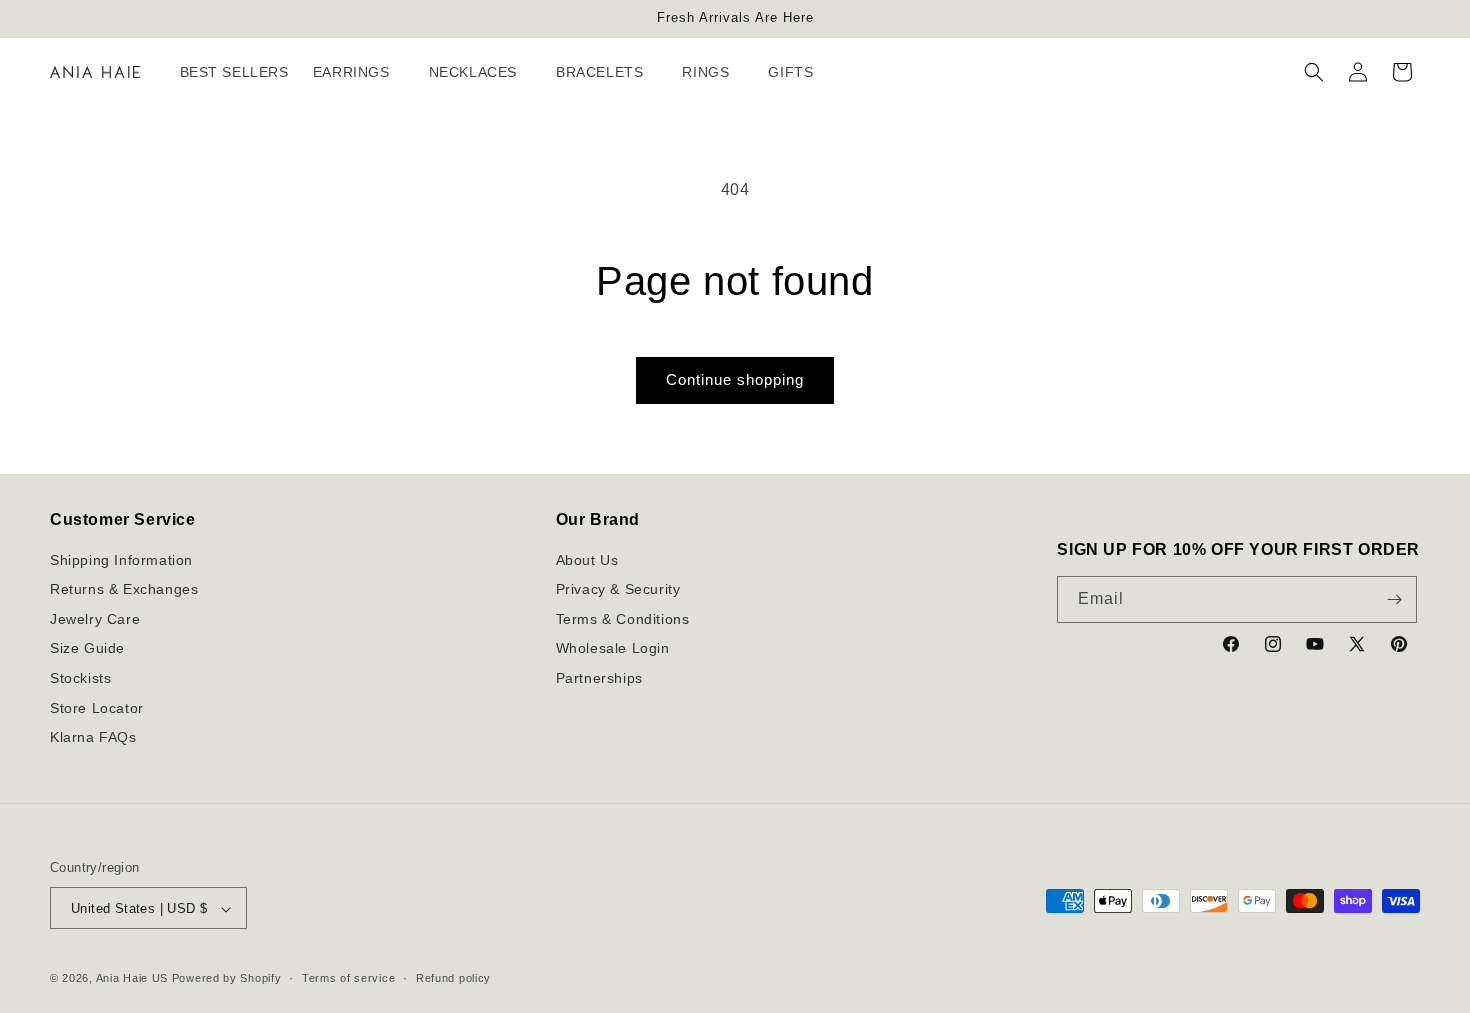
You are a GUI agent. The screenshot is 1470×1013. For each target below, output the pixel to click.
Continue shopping (735, 379)
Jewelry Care (95, 619)
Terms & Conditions (623, 619)
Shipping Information (121, 560)
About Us (587, 560)
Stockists (80, 678)
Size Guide (87, 649)
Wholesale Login (613, 649)
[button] (359, 72)
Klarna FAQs (93, 738)
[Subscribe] (1394, 599)
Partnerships (599, 678)
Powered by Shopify (227, 979)
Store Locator (97, 708)
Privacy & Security (618, 590)
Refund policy (453, 978)
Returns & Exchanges (124, 590)
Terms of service (348, 978)
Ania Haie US (132, 979)
